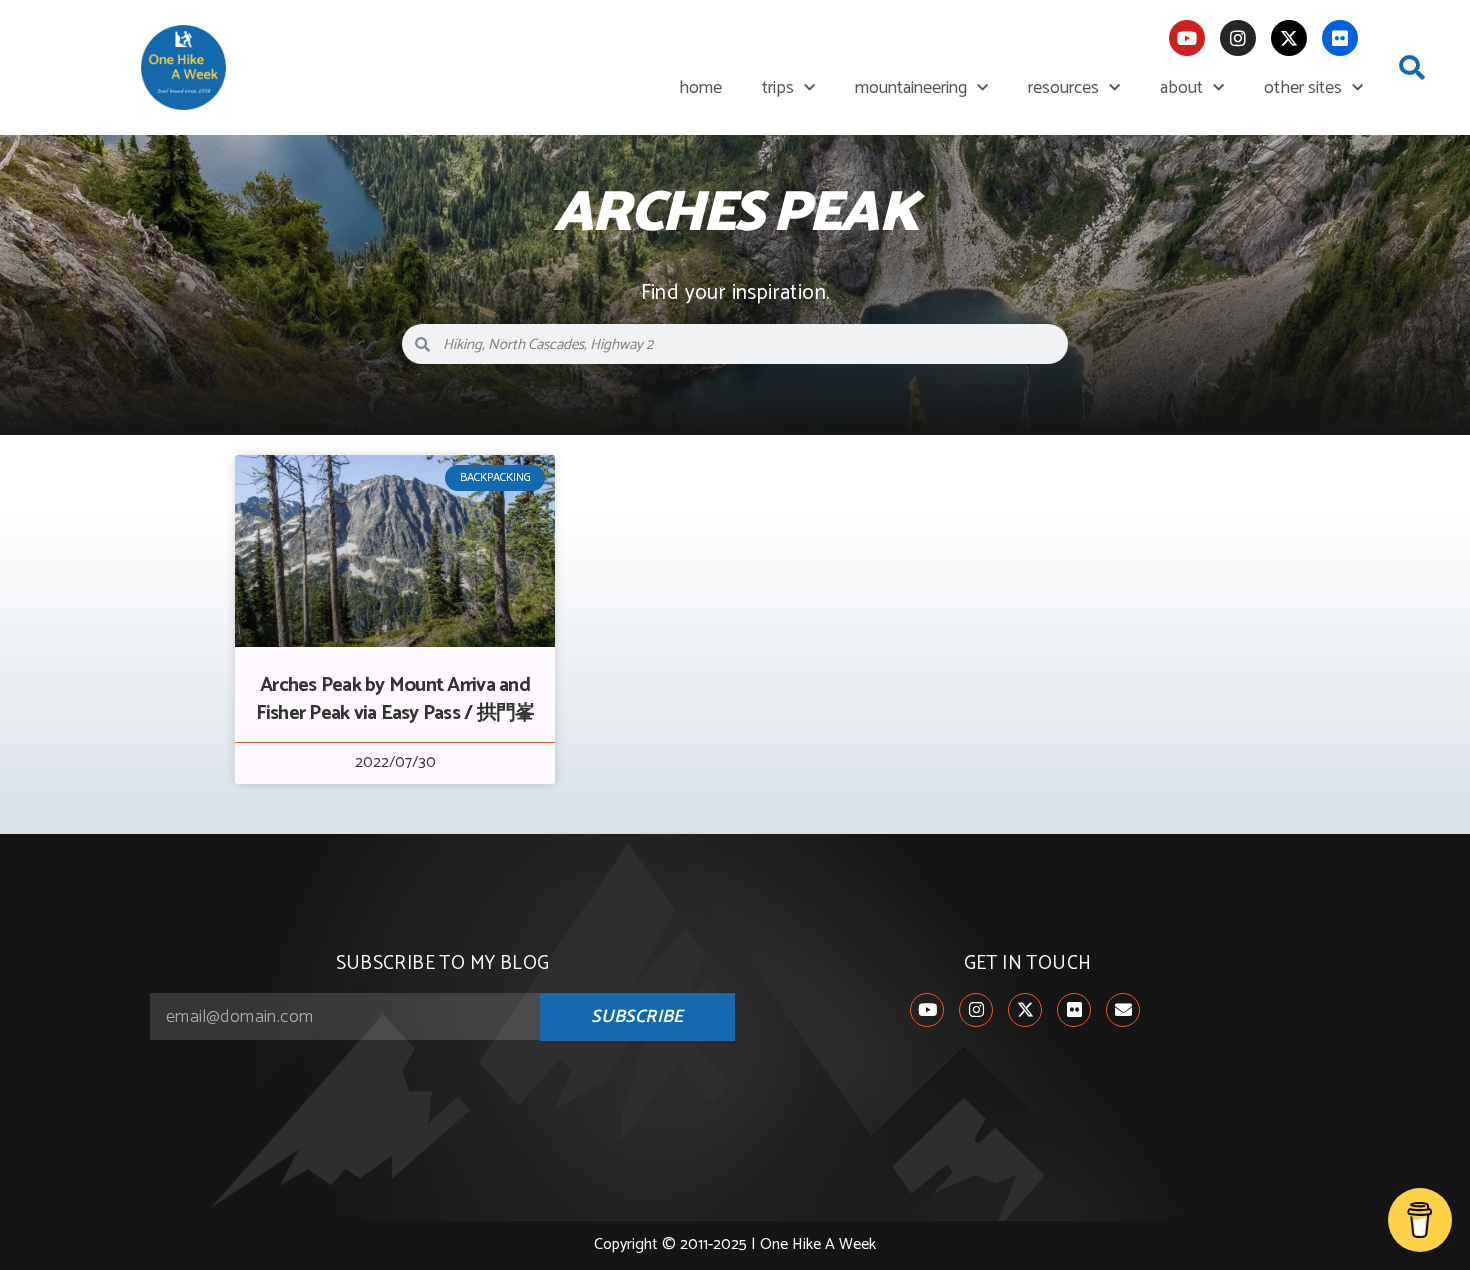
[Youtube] (1187, 38)
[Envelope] (1123, 1010)
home (700, 88)
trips (778, 88)
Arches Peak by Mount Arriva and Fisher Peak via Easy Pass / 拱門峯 (395, 699)
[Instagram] (1238, 38)
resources (1063, 88)
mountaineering (911, 88)
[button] (1412, 68)
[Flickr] (1340, 38)
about (1181, 88)
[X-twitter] (1289, 38)
